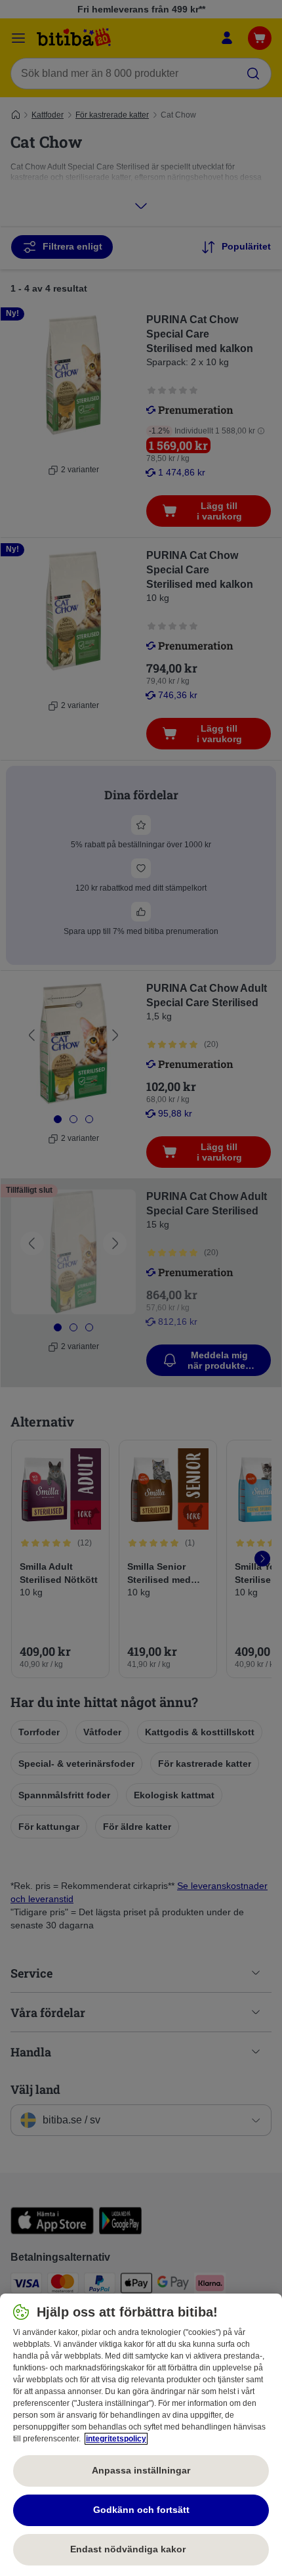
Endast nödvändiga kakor (141, 2549)
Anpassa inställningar (141, 2470)
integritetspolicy (116, 2439)
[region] (141, 2435)
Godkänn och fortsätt (141, 2510)
